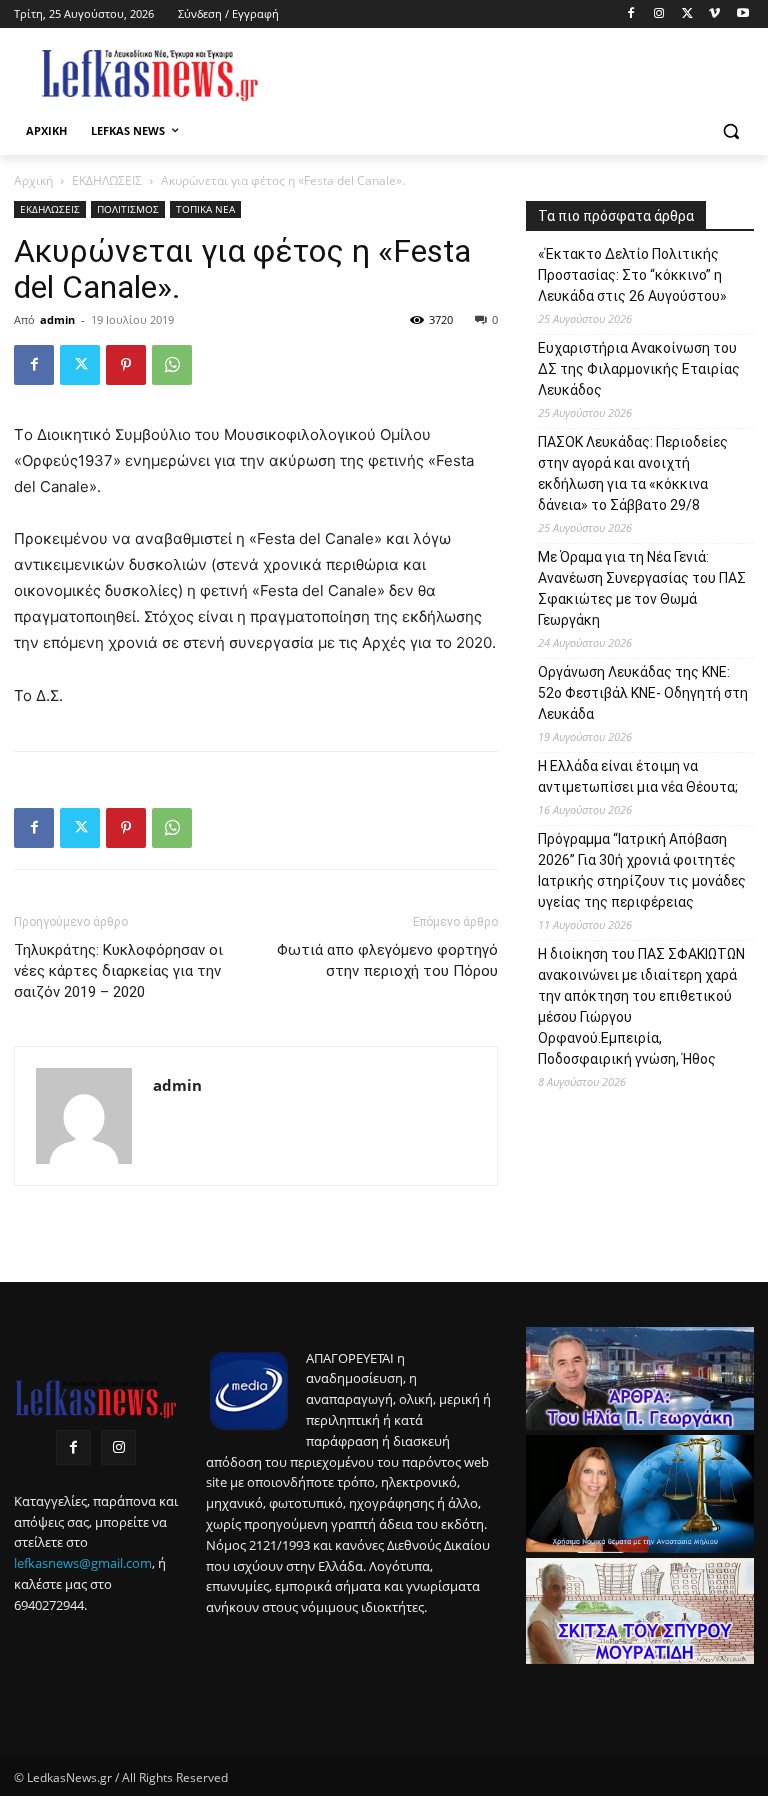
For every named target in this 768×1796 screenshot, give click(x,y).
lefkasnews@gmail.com (83, 1563)
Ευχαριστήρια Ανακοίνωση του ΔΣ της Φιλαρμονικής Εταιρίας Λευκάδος (639, 369)
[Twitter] (687, 14)
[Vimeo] (714, 14)
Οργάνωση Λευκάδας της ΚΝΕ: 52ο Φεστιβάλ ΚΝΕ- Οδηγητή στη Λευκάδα (643, 693)
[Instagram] (659, 14)
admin (57, 319)
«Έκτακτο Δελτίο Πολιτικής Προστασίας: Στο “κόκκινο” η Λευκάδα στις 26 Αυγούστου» (632, 275)
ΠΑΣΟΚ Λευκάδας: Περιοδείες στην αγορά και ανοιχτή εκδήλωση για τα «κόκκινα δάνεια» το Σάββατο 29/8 (633, 473)
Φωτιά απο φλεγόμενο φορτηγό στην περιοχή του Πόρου (387, 960)
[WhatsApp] (172, 365)
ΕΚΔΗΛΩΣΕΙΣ (107, 180)
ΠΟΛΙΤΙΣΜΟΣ (128, 209)
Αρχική (33, 180)
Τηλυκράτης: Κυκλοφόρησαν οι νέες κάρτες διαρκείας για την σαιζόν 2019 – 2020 (118, 971)
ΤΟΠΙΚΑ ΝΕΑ (205, 209)
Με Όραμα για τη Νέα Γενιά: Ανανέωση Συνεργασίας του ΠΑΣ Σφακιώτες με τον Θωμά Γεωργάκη (642, 588)
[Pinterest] (126, 365)
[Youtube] (742, 14)
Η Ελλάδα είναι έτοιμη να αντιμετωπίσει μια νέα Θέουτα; (638, 776)
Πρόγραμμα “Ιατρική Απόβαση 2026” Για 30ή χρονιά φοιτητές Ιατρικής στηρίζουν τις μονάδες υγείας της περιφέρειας (642, 870)
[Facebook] (631, 14)
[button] (730, 131)
